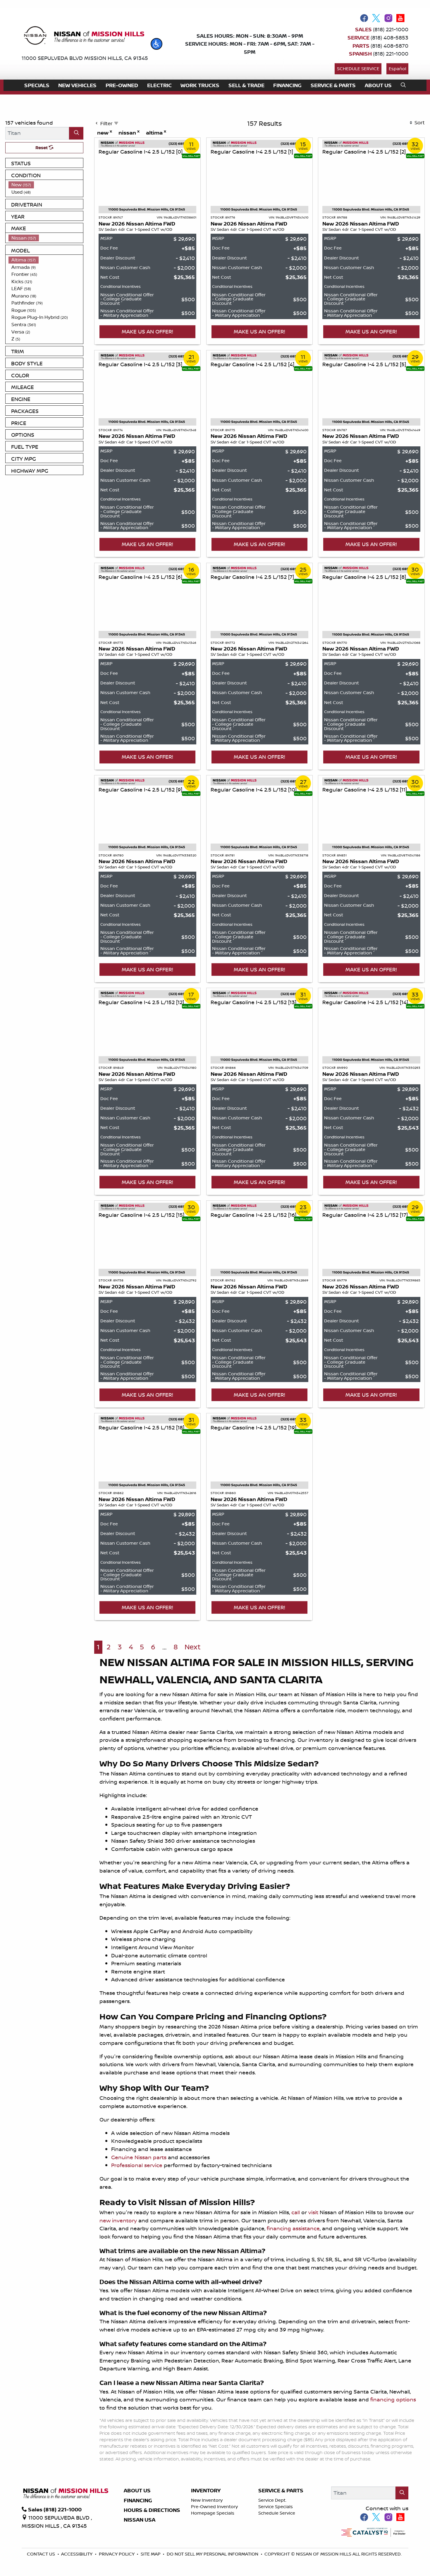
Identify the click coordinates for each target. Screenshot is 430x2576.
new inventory (118, 2220)
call (296, 2212)
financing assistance (293, 2228)
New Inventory (207, 2500)
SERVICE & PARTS (281, 2491)
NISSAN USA (140, 2520)
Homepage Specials (213, 2513)
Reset (42, 148)
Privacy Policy (117, 2554)
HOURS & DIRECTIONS (152, 2510)
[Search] (76, 133)
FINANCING (138, 2501)
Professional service (137, 2165)
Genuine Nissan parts (139, 2157)
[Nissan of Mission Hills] (84, 37)
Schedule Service (358, 69)
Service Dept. (272, 2500)
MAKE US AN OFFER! (147, 331)
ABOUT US (137, 2491)
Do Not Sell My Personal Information (213, 2554)
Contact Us (42, 2554)
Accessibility (77, 2554)
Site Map (151, 2554)
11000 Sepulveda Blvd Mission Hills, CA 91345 (85, 58)
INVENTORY (206, 2491)
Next (193, 1647)
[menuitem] (46, 185)
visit (313, 2212)
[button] (156, 44)
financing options (393, 2399)
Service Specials (276, 2507)
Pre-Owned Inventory (214, 2507)
